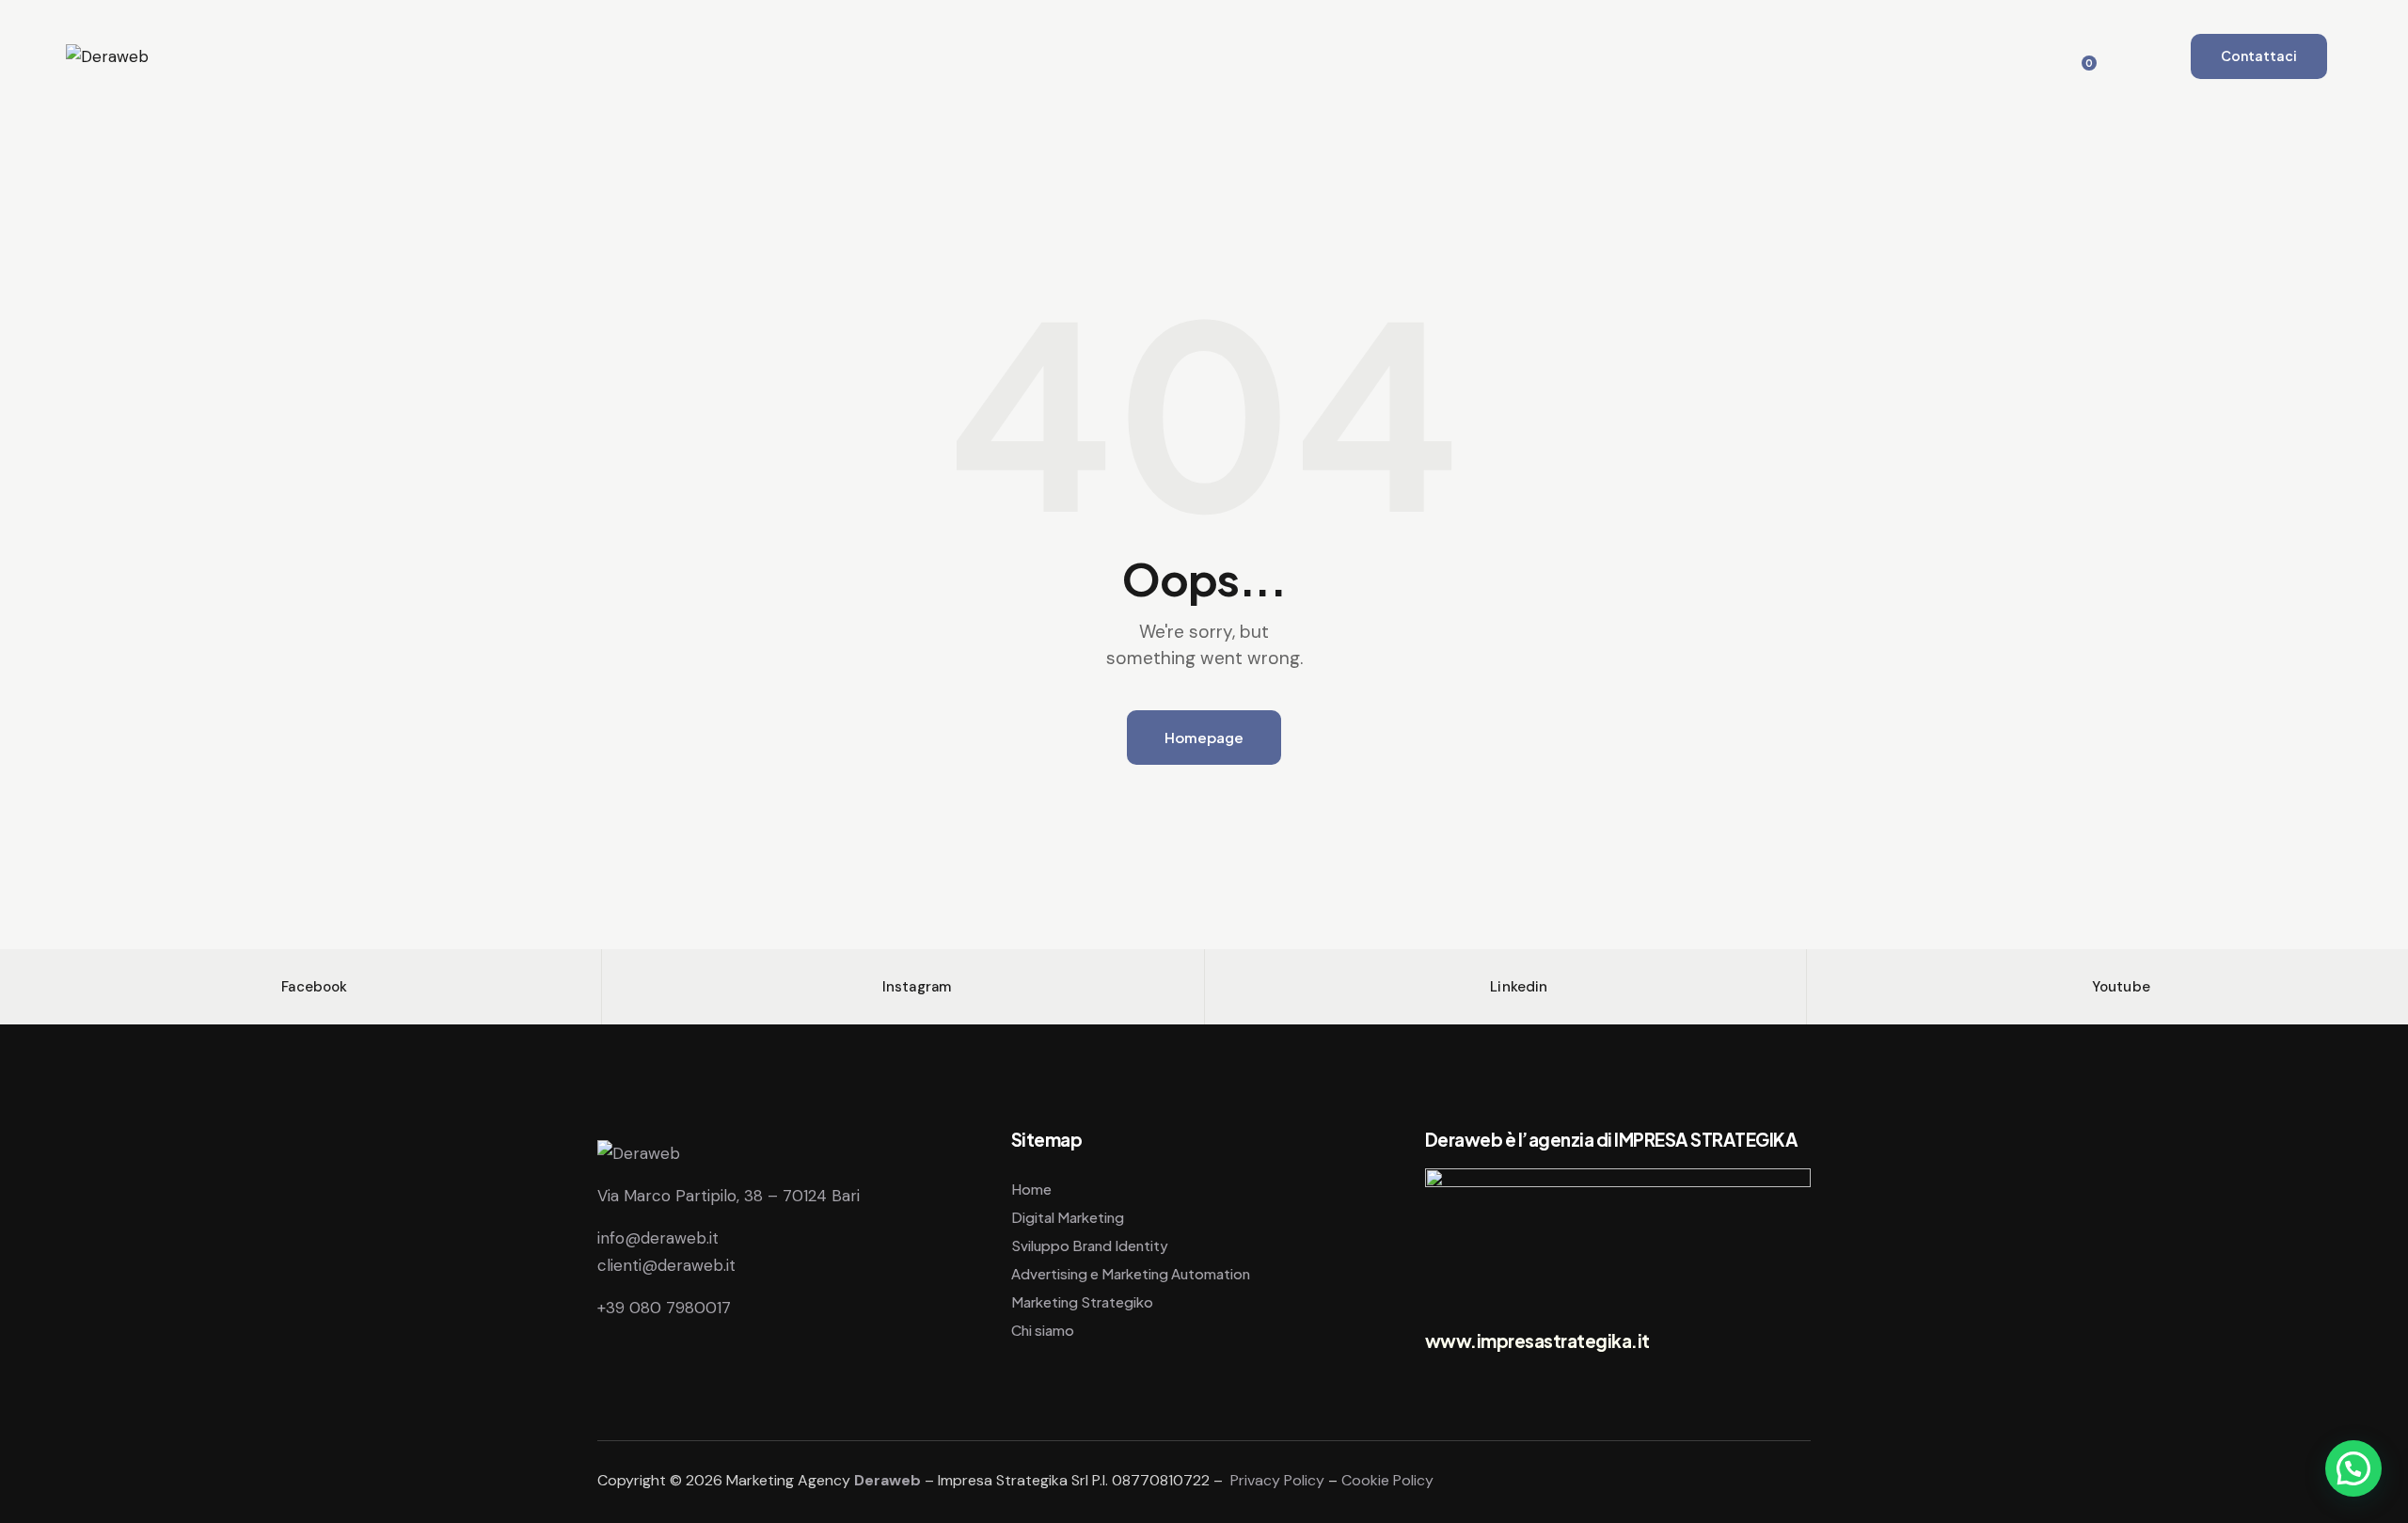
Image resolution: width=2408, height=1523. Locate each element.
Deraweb (887, 1480)
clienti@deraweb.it (666, 1265)
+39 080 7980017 (664, 1308)
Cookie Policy (1387, 1480)
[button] (2353, 1468)
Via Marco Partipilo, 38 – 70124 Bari (729, 1196)
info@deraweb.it (658, 1238)
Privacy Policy (1277, 1480)
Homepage (1204, 737)
